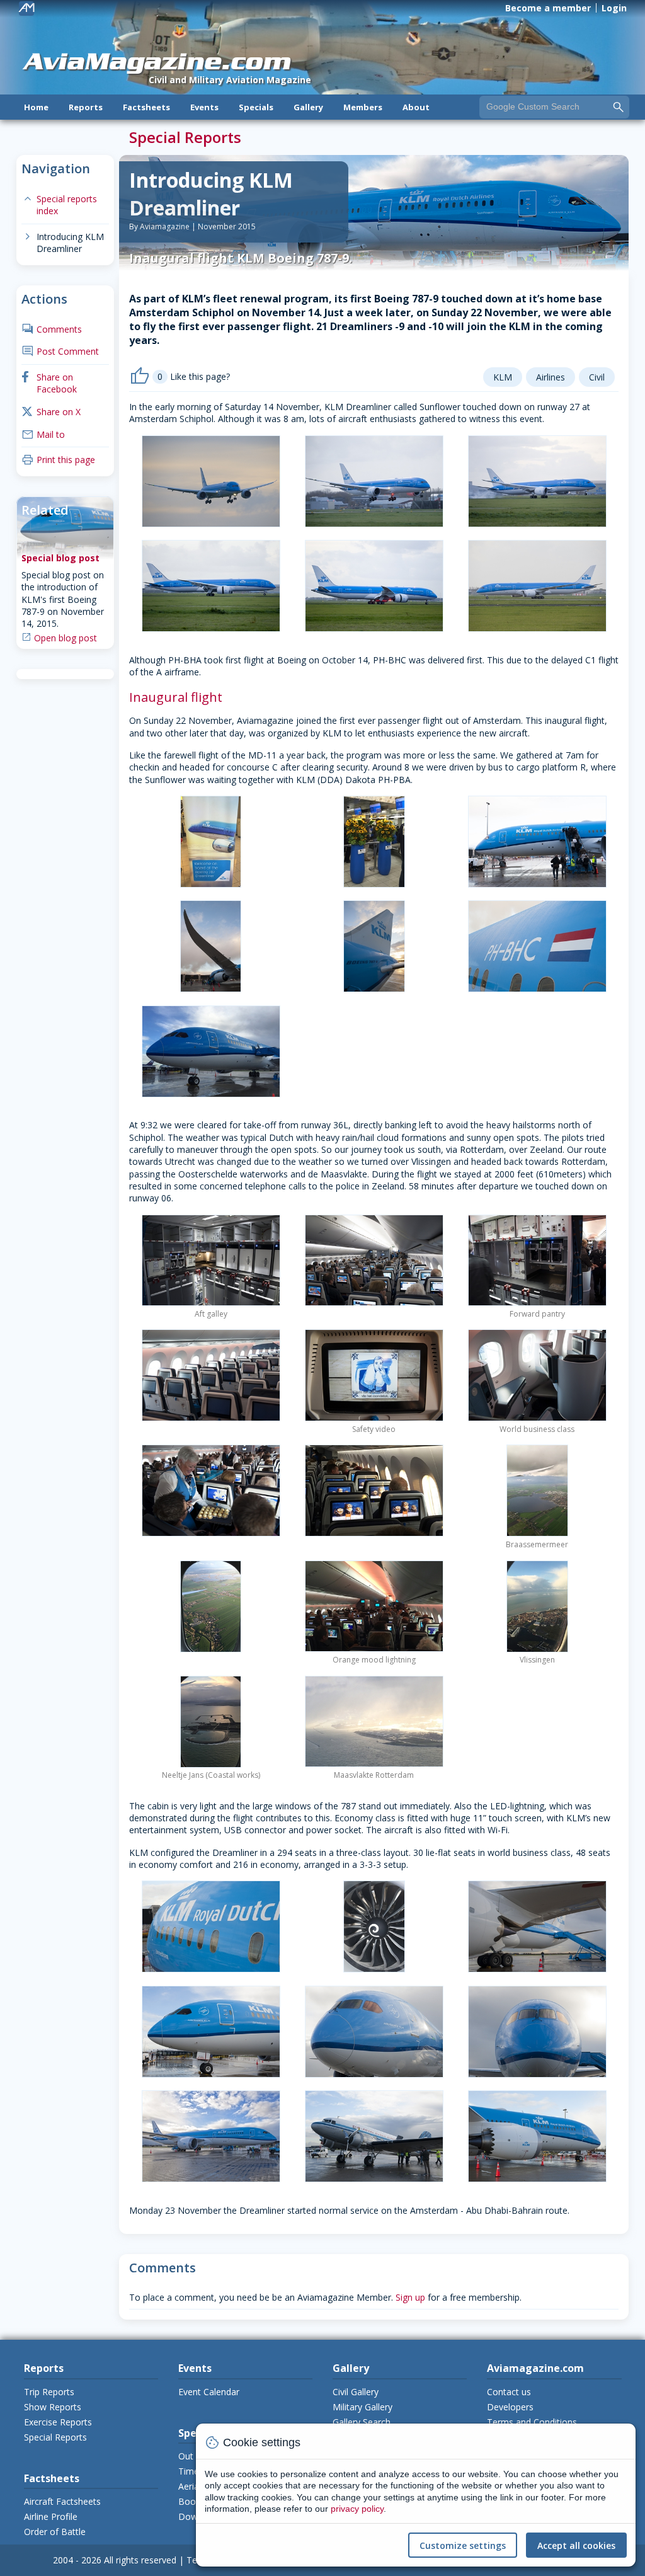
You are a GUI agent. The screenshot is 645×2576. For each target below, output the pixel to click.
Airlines (551, 377)
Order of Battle (55, 2532)
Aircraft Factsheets (62, 2501)
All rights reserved (140, 2560)
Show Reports (53, 2407)
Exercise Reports (58, 2422)
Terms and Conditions (532, 2422)
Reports (86, 107)
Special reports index (59, 205)
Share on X (51, 412)
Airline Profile (51, 2516)
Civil (597, 377)
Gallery (308, 107)
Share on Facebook (49, 383)
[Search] (619, 106)
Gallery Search (362, 2422)
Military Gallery (362, 2407)
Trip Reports (49, 2392)
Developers (510, 2407)
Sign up (410, 2297)
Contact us (509, 2392)
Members (363, 107)
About (416, 107)
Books (191, 2501)
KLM (503, 377)
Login (614, 8)
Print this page (58, 460)
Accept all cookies (576, 2545)
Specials (256, 107)
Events (204, 107)
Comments (52, 329)
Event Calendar (209, 2392)
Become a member (548, 8)
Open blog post (66, 638)
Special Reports (55, 2437)
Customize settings (463, 2545)
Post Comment (60, 351)
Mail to (43, 434)
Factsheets (146, 107)
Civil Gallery (356, 2392)
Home (36, 107)
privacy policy (357, 2509)
